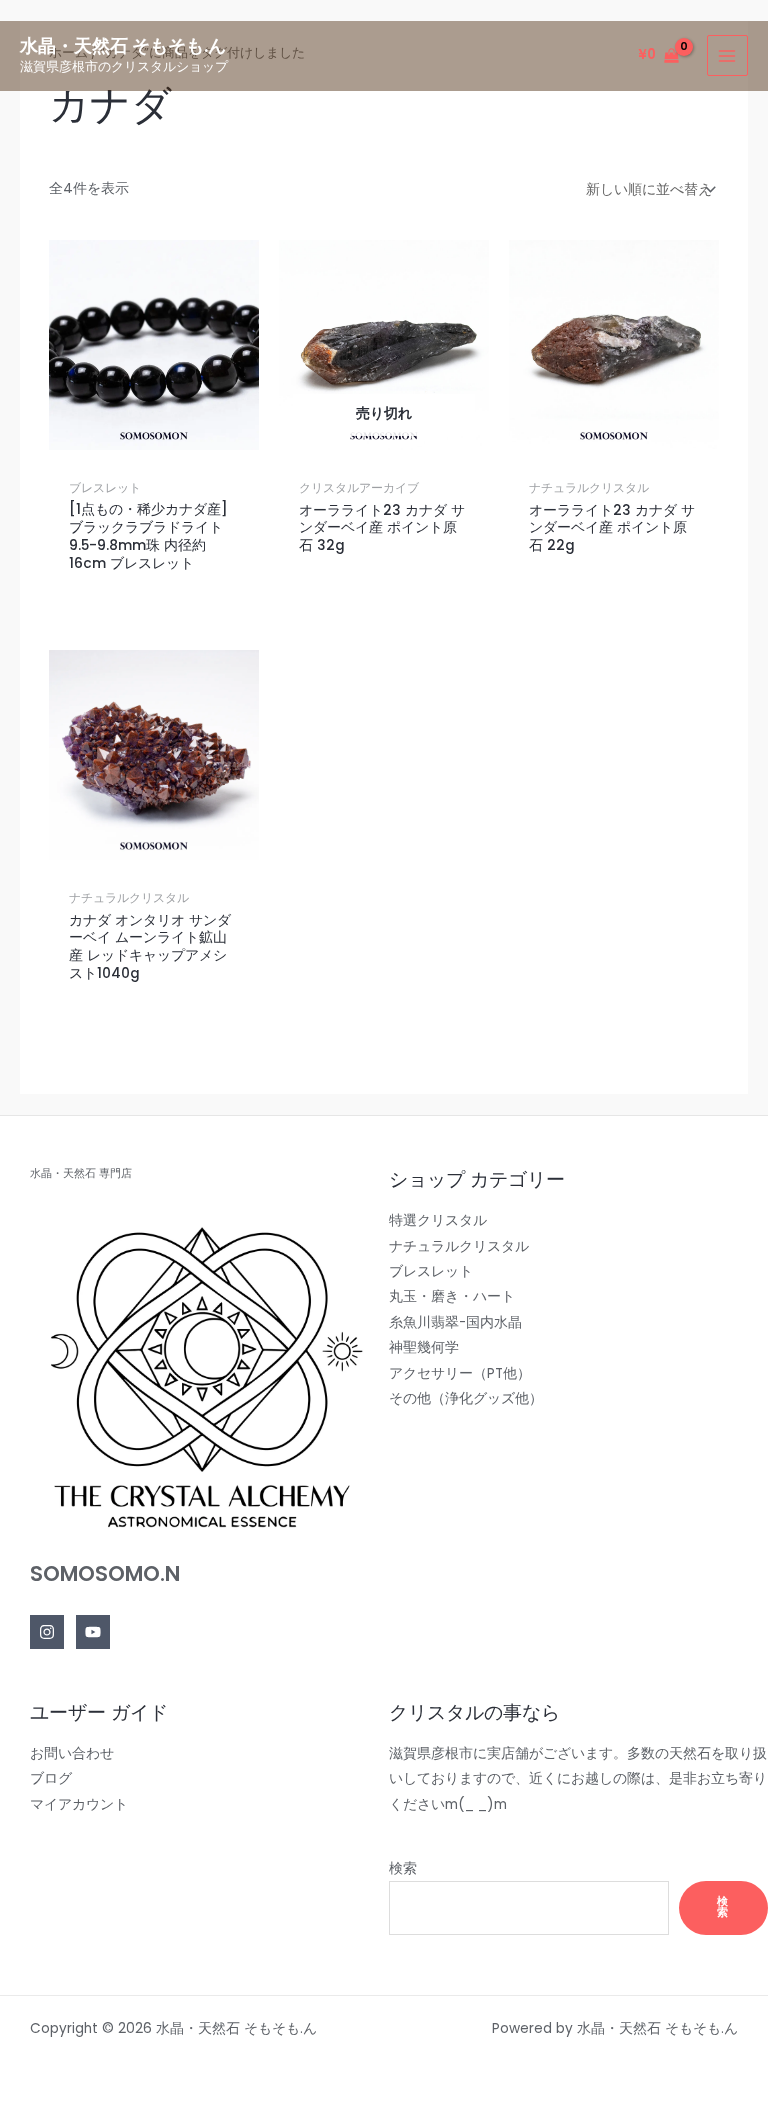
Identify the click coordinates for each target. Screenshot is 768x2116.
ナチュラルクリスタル (459, 1246)
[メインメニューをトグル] (727, 55)
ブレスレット (431, 1271)
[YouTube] (93, 1632)
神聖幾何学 (424, 1347)
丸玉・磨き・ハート (452, 1296)
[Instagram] (47, 1632)
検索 (403, 1868)
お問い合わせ (72, 1753)
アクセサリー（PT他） (460, 1373)
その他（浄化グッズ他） (466, 1398)
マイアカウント (79, 1804)
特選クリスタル (438, 1220)
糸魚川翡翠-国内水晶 (455, 1322)
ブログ (51, 1778)
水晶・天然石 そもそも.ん (123, 45)
